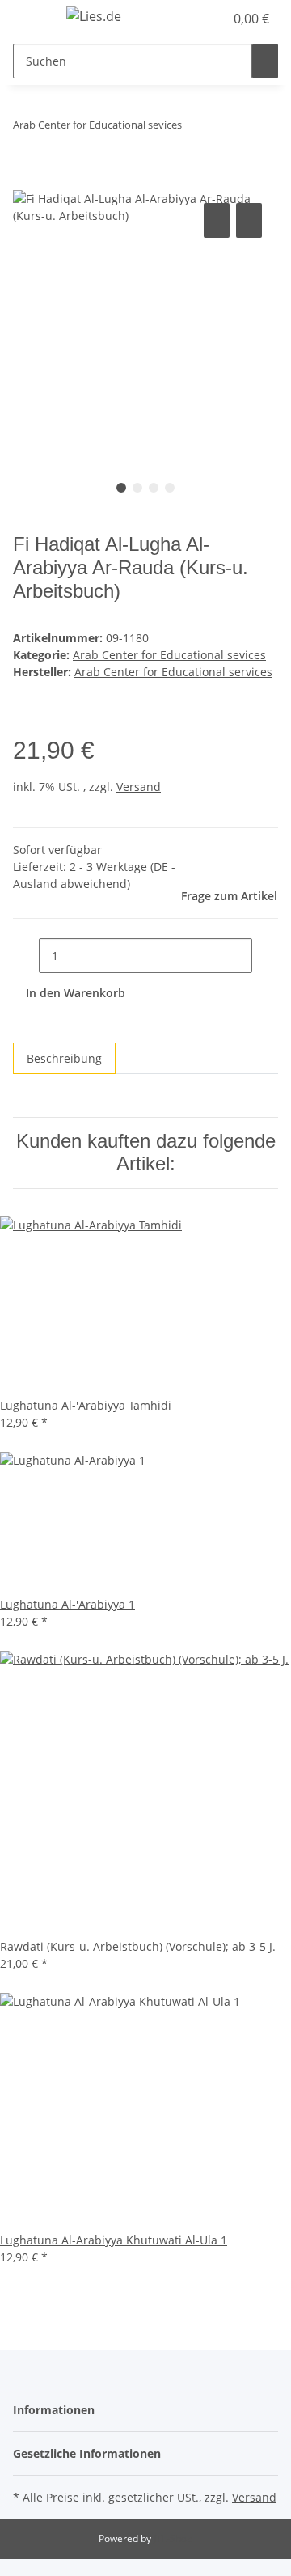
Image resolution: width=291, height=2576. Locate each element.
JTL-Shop (173, 2538)
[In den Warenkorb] (26, 181)
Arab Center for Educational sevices (169, 655)
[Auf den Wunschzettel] (249, 220)
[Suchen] (265, 61)
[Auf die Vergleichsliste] (217, 220)
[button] (194, 19)
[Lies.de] (94, 16)
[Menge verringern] (26, 956)
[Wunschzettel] (212, 19)
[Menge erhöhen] (265, 956)
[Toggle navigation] (33, 19)
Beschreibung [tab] (64, 1058)
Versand (139, 787)
